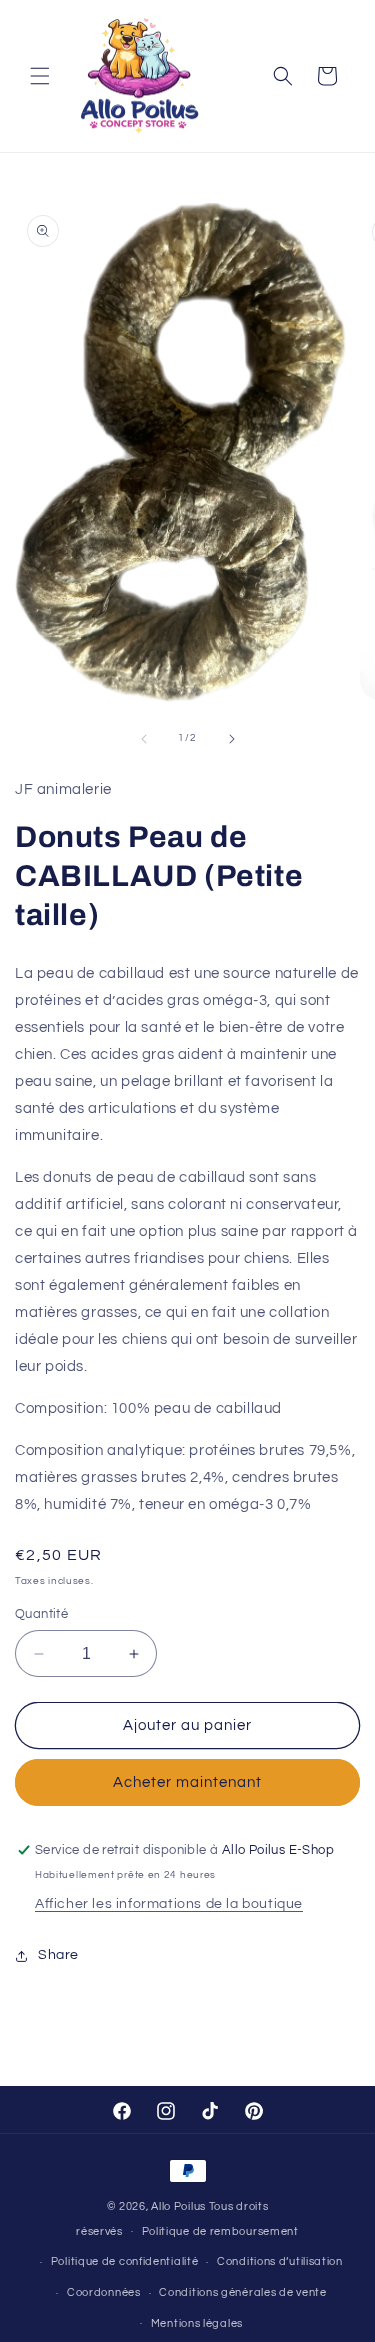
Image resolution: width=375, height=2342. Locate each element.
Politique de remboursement (220, 2231)
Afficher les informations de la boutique (169, 1904)
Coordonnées (104, 2292)
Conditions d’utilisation (280, 2261)
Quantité (41, 1614)
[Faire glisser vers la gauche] (144, 739)
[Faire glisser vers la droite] (232, 739)
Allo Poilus (178, 2206)
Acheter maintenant (187, 1782)
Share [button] (58, 1955)
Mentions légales (197, 2323)
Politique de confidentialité (125, 2261)
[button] (40, 76)
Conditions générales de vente (242, 2292)
